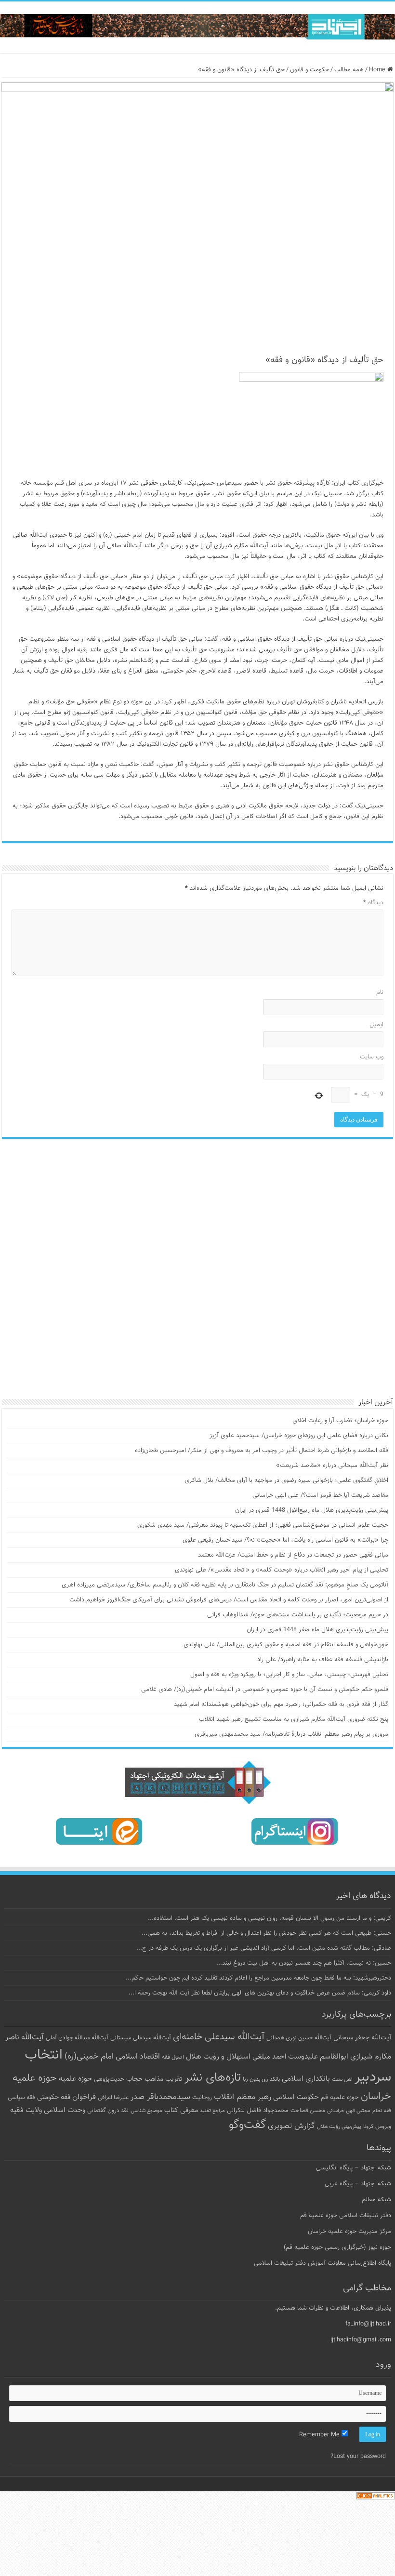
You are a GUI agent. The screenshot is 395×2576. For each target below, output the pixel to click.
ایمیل (376, 1025)
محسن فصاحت (308, 2111)
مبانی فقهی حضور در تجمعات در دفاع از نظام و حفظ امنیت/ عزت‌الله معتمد (293, 1555)
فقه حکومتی (54, 2097)
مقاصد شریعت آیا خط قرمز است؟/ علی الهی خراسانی (320, 1495)
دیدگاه (373, 903)
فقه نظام (382, 2111)
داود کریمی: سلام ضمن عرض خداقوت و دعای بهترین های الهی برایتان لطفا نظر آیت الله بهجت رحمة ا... (260, 1993)
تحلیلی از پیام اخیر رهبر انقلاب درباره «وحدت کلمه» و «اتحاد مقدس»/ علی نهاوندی (282, 1570)
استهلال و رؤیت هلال (218, 2057)
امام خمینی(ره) (89, 2056)
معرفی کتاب (181, 2110)
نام (380, 992)
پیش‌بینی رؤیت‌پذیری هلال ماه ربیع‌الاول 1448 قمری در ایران (312, 1510)
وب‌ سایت (372, 1057)
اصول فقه (173, 2057)
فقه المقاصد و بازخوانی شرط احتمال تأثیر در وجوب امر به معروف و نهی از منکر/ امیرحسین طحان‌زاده (262, 1451)
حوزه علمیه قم (340, 2097)
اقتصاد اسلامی (138, 2057)
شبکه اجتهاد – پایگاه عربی (358, 2184)
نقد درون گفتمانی (108, 2111)
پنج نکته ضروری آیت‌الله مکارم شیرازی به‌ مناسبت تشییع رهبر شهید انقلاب (294, 1719)
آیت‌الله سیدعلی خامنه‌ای (219, 2037)
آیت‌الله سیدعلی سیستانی (141, 2038)
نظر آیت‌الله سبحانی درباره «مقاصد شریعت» (332, 1466)
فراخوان (84, 2097)
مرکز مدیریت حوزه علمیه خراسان (349, 2232)
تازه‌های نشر (213, 2078)
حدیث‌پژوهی (109, 2079)
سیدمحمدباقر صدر (160, 2097)
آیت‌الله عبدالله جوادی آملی (77, 2038)
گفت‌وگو (247, 2125)
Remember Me (320, 2435)
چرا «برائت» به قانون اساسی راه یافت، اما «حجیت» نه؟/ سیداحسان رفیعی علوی (285, 1540)
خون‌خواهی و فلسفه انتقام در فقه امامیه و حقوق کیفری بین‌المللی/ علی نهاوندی (286, 1645)
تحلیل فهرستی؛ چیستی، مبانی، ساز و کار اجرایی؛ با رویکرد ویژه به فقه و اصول (289, 1675)
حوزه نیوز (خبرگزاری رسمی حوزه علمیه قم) (337, 2247)
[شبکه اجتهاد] (197, 27)
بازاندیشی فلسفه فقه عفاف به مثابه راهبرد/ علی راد (323, 1660)
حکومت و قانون (309, 70)
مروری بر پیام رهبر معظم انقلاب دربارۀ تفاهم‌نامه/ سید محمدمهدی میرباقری (291, 1734)
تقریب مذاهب (164, 2079)
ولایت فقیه (26, 2110)
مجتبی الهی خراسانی (349, 2111)
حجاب (134, 2079)
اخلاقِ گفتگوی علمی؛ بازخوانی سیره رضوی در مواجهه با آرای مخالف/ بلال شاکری (286, 1480)
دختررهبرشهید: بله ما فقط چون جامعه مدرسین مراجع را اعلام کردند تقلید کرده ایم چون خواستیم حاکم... (258, 1978)
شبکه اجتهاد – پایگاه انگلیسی (354, 2168)
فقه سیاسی (21, 2098)
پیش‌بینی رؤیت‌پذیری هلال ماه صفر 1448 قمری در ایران (317, 1630)
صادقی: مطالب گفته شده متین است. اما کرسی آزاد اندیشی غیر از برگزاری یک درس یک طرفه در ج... (264, 1948)
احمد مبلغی (269, 2057)
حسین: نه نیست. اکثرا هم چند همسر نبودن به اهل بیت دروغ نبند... (304, 1963)
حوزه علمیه (75, 2079)
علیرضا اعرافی (113, 2098)
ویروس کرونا (377, 2127)
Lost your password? (358, 2457)
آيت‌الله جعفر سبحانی (362, 2038)
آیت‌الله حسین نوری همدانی (299, 2038)
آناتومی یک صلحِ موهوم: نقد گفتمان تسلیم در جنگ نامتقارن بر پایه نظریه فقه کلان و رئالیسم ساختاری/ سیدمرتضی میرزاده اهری (225, 1585)
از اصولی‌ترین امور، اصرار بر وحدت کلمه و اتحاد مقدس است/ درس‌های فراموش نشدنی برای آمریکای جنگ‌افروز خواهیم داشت (229, 1600)
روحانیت (202, 2098)
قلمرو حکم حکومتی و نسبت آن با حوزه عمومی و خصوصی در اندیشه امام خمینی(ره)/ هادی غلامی (265, 1690)
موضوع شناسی (146, 2111)
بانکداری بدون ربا (261, 2079)
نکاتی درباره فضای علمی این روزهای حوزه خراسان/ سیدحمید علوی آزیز (299, 1436)
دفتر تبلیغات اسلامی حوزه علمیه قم (346, 2216)
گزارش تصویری (291, 2126)
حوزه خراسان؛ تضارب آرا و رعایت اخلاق (340, 1421)
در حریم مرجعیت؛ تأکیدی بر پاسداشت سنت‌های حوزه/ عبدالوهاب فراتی (298, 1615)
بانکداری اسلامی (306, 2079)
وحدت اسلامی (65, 2110)
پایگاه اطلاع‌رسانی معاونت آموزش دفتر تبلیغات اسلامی (323, 2263)
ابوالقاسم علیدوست (318, 2057)
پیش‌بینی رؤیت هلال (339, 2127)
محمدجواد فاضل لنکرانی (258, 2111)
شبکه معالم (376, 2200)
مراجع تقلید (212, 2111)
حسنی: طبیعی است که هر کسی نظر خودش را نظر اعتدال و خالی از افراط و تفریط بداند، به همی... (266, 1933)
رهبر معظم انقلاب (243, 2097)
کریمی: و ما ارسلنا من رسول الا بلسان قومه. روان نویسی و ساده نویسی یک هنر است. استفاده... (270, 1918)
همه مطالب (349, 70)
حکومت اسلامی (296, 2097)
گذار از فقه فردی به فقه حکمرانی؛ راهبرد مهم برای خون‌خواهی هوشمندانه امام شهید (281, 1704)
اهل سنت (342, 2080)
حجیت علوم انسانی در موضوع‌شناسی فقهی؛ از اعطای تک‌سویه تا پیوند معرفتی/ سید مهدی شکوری (263, 1525)
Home (378, 70)
